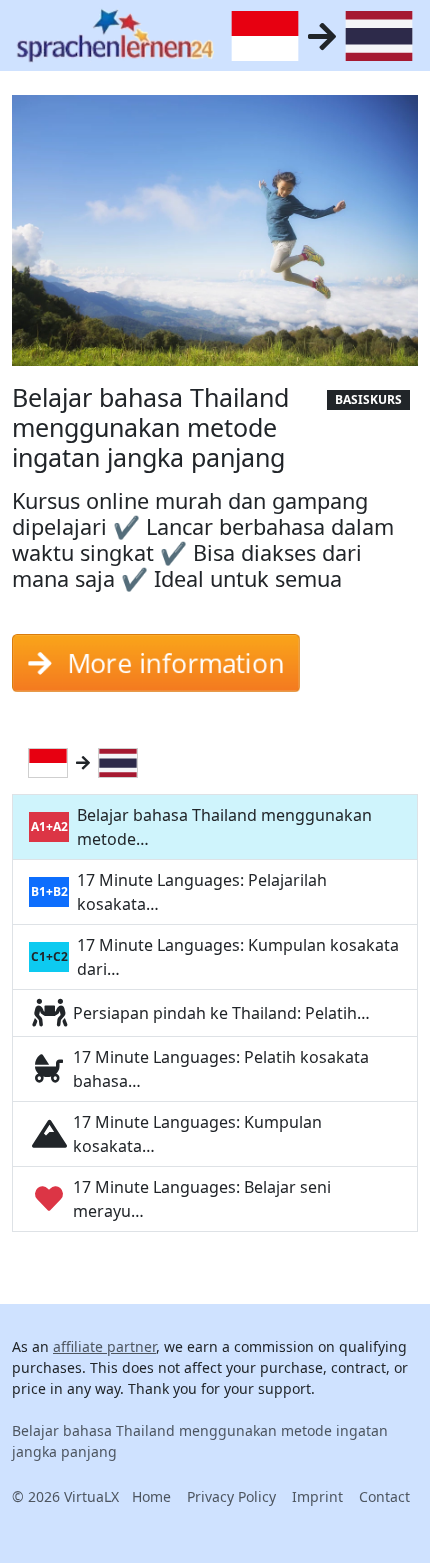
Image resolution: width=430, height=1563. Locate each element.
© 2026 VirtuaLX (65, 1496)
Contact (384, 1496)
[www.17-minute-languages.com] (115, 35)
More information (175, 663)
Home (151, 1496)
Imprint (317, 1496)
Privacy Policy (231, 1496)
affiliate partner (104, 1346)
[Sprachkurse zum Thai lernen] (122, 763)
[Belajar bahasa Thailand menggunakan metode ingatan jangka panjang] (215, 237)
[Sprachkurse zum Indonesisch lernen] (52, 763)
